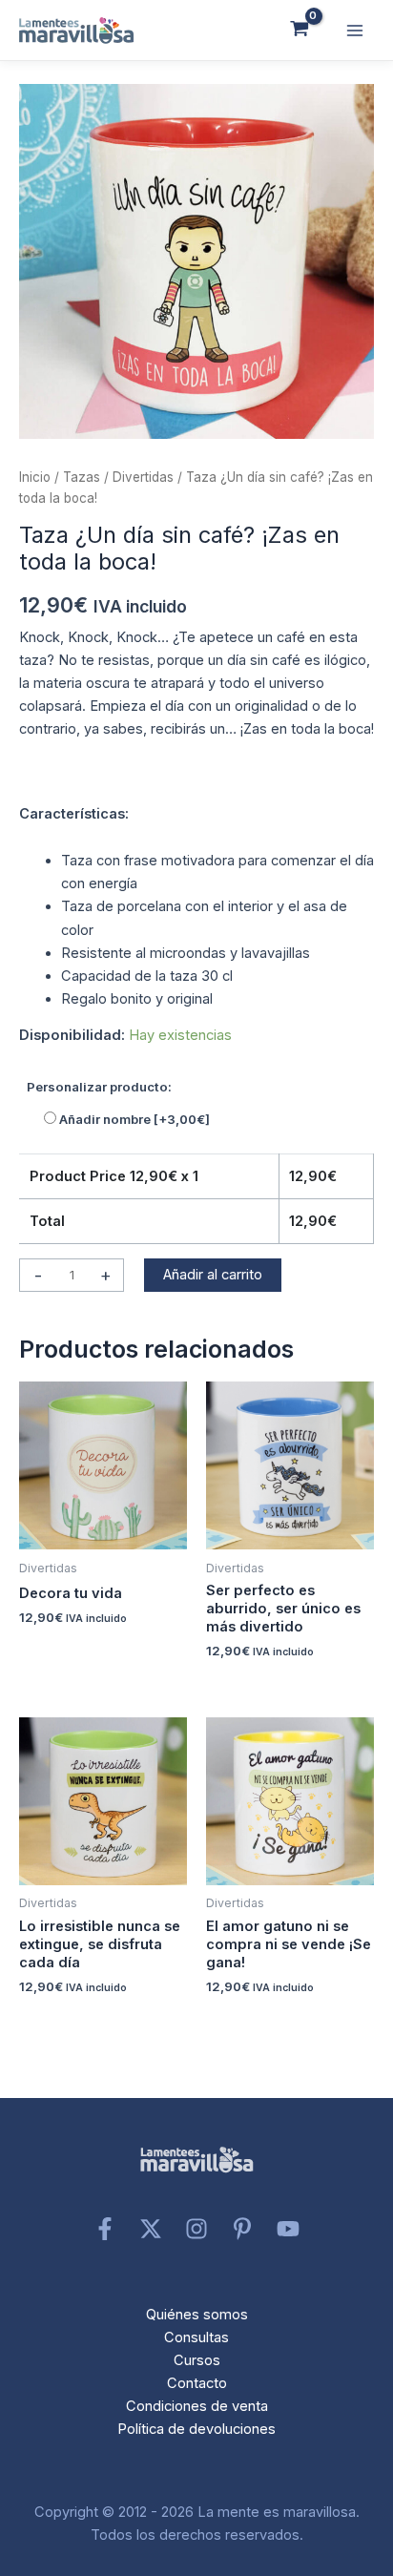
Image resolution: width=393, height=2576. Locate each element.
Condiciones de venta (197, 2406)
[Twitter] (151, 2229)
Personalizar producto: (99, 1087)
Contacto (197, 2383)
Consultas (196, 2337)
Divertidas (143, 477)
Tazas (82, 477)
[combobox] (196, 818)
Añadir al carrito (213, 1275)
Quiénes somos (197, 2315)
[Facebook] (105, 2229)
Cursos (197, 2360)
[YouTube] (288, 2229)
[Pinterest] (242, 2229)
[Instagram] (196, 2229)
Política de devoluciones (196, 2429)
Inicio (35, 477)
